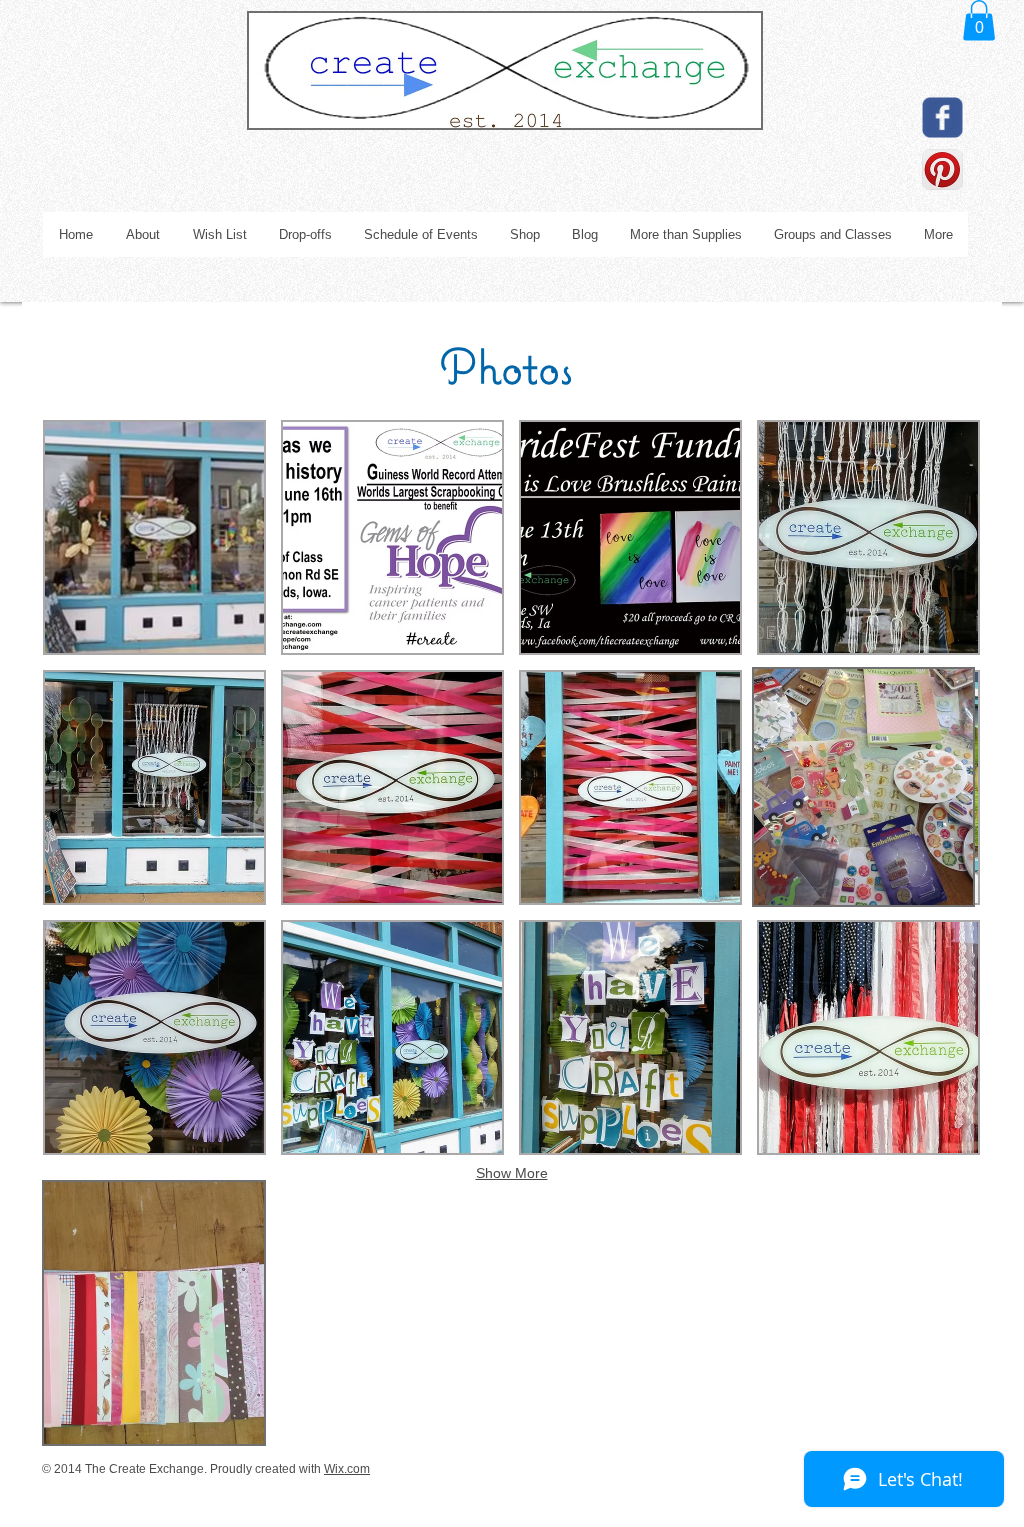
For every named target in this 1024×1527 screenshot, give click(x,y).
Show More (512, 1173)
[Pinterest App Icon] (942, 169)
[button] (979, 20)
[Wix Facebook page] (942, 117)
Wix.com (347, 1469)
